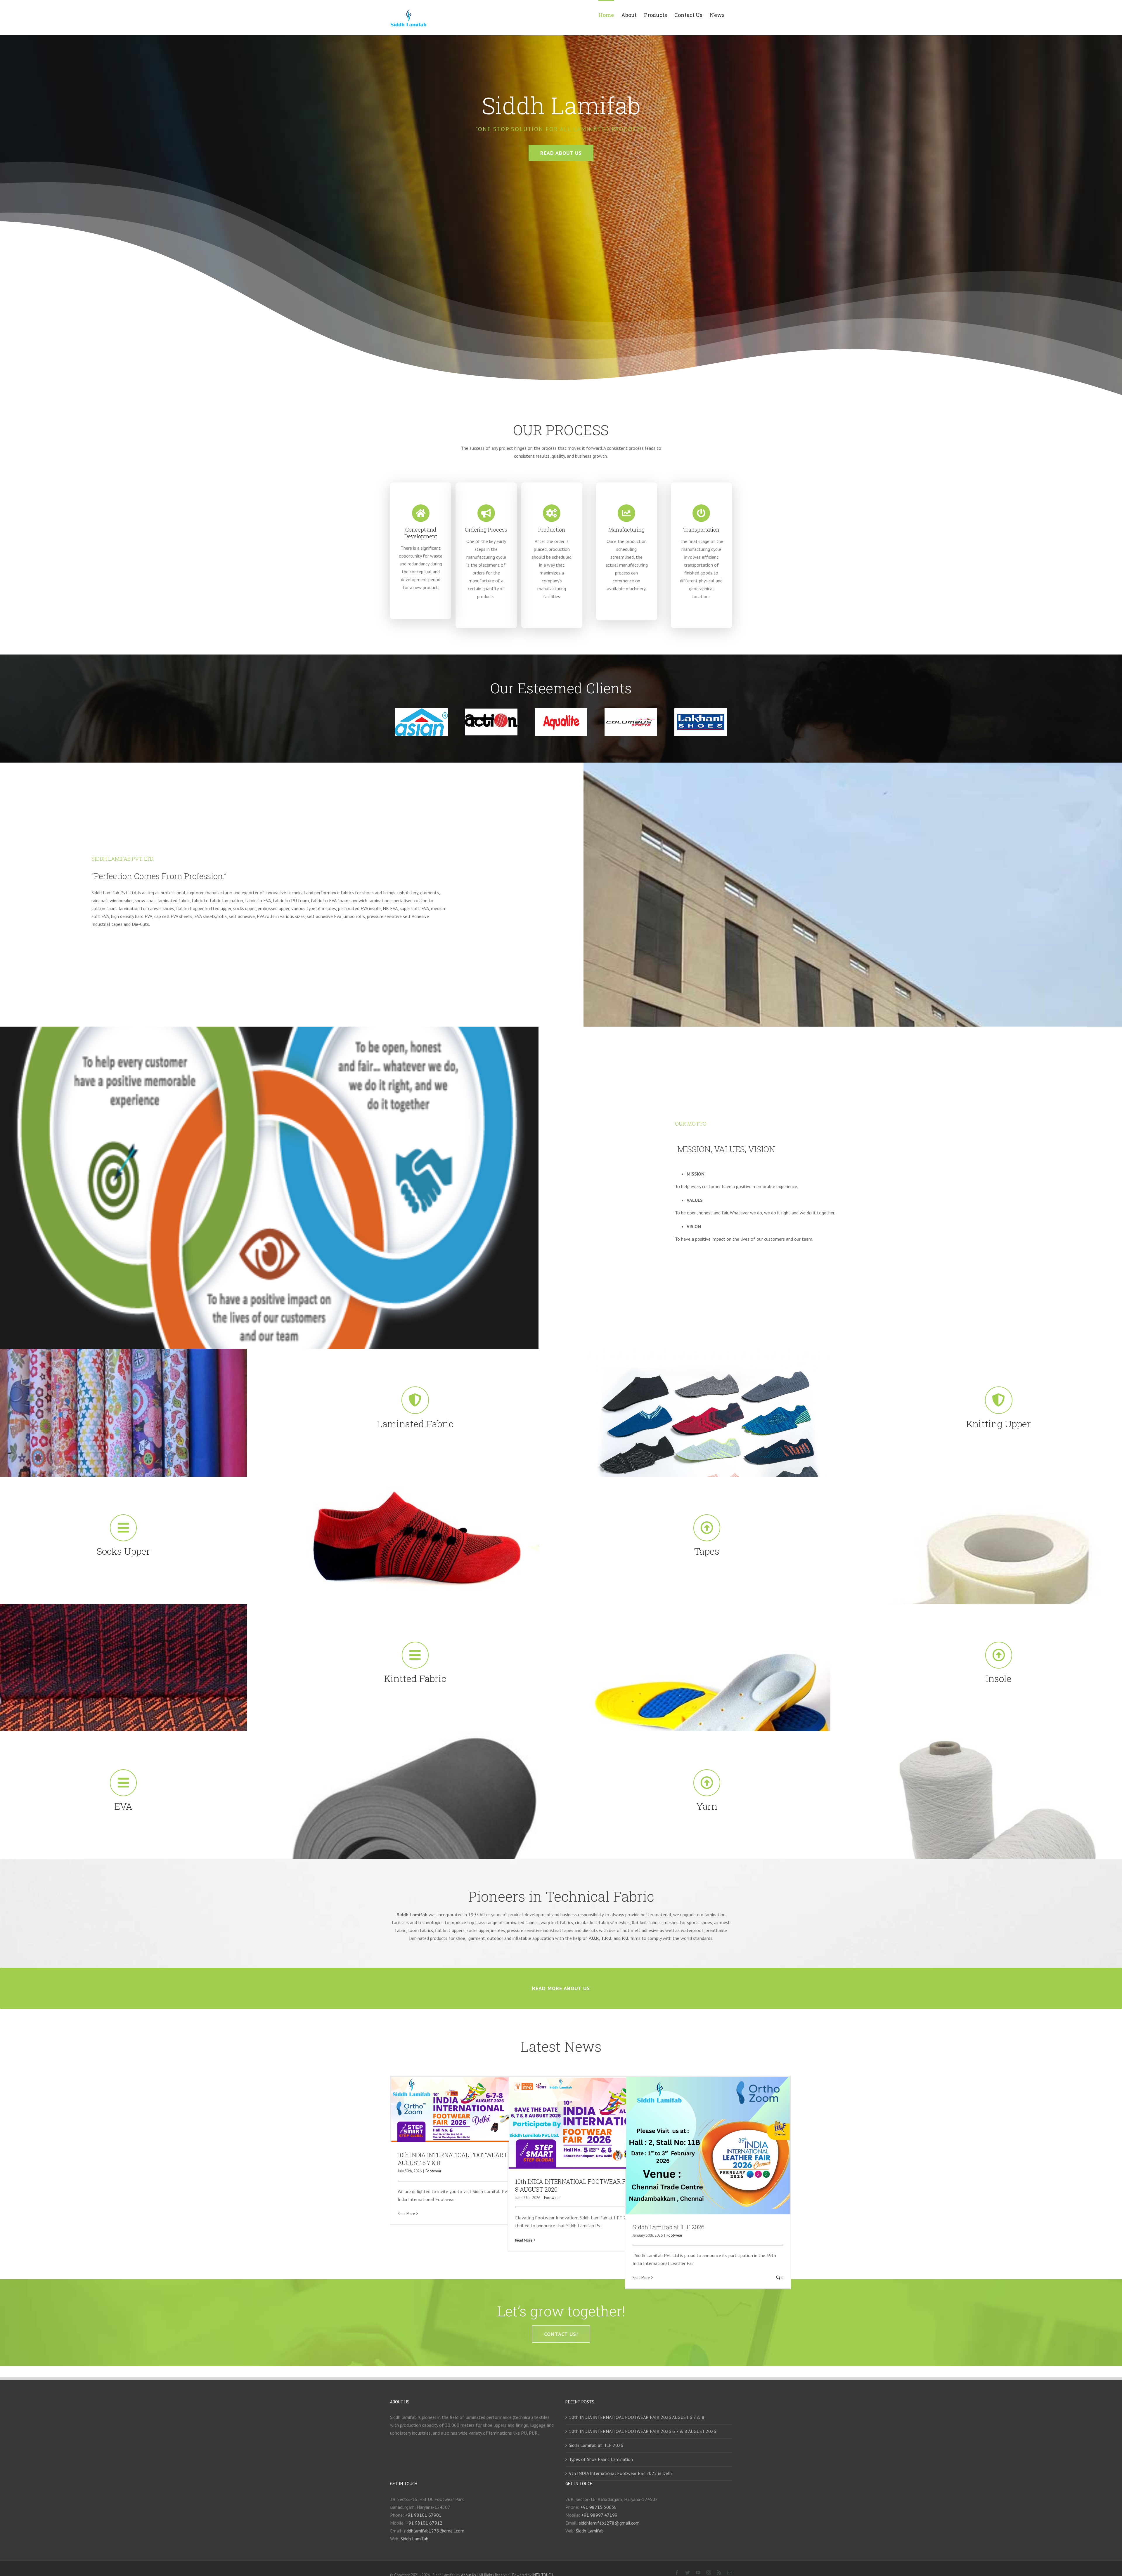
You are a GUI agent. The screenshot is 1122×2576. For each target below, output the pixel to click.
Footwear (433, 2171)
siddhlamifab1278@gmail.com (434, 2531)
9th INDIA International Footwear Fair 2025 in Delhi (621, 2473)
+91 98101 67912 (424, 2523)
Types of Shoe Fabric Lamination (601, 2459)
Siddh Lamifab (414, 2539)
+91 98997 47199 (599, 2515)
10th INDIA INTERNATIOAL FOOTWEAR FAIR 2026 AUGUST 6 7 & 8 (637, 2417)
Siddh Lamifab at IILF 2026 (669, 2227)
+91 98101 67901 (423, 2515)
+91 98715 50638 (599, 2507)
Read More (406, 2214)
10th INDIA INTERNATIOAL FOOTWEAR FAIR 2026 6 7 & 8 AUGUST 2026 (643, 2431)
